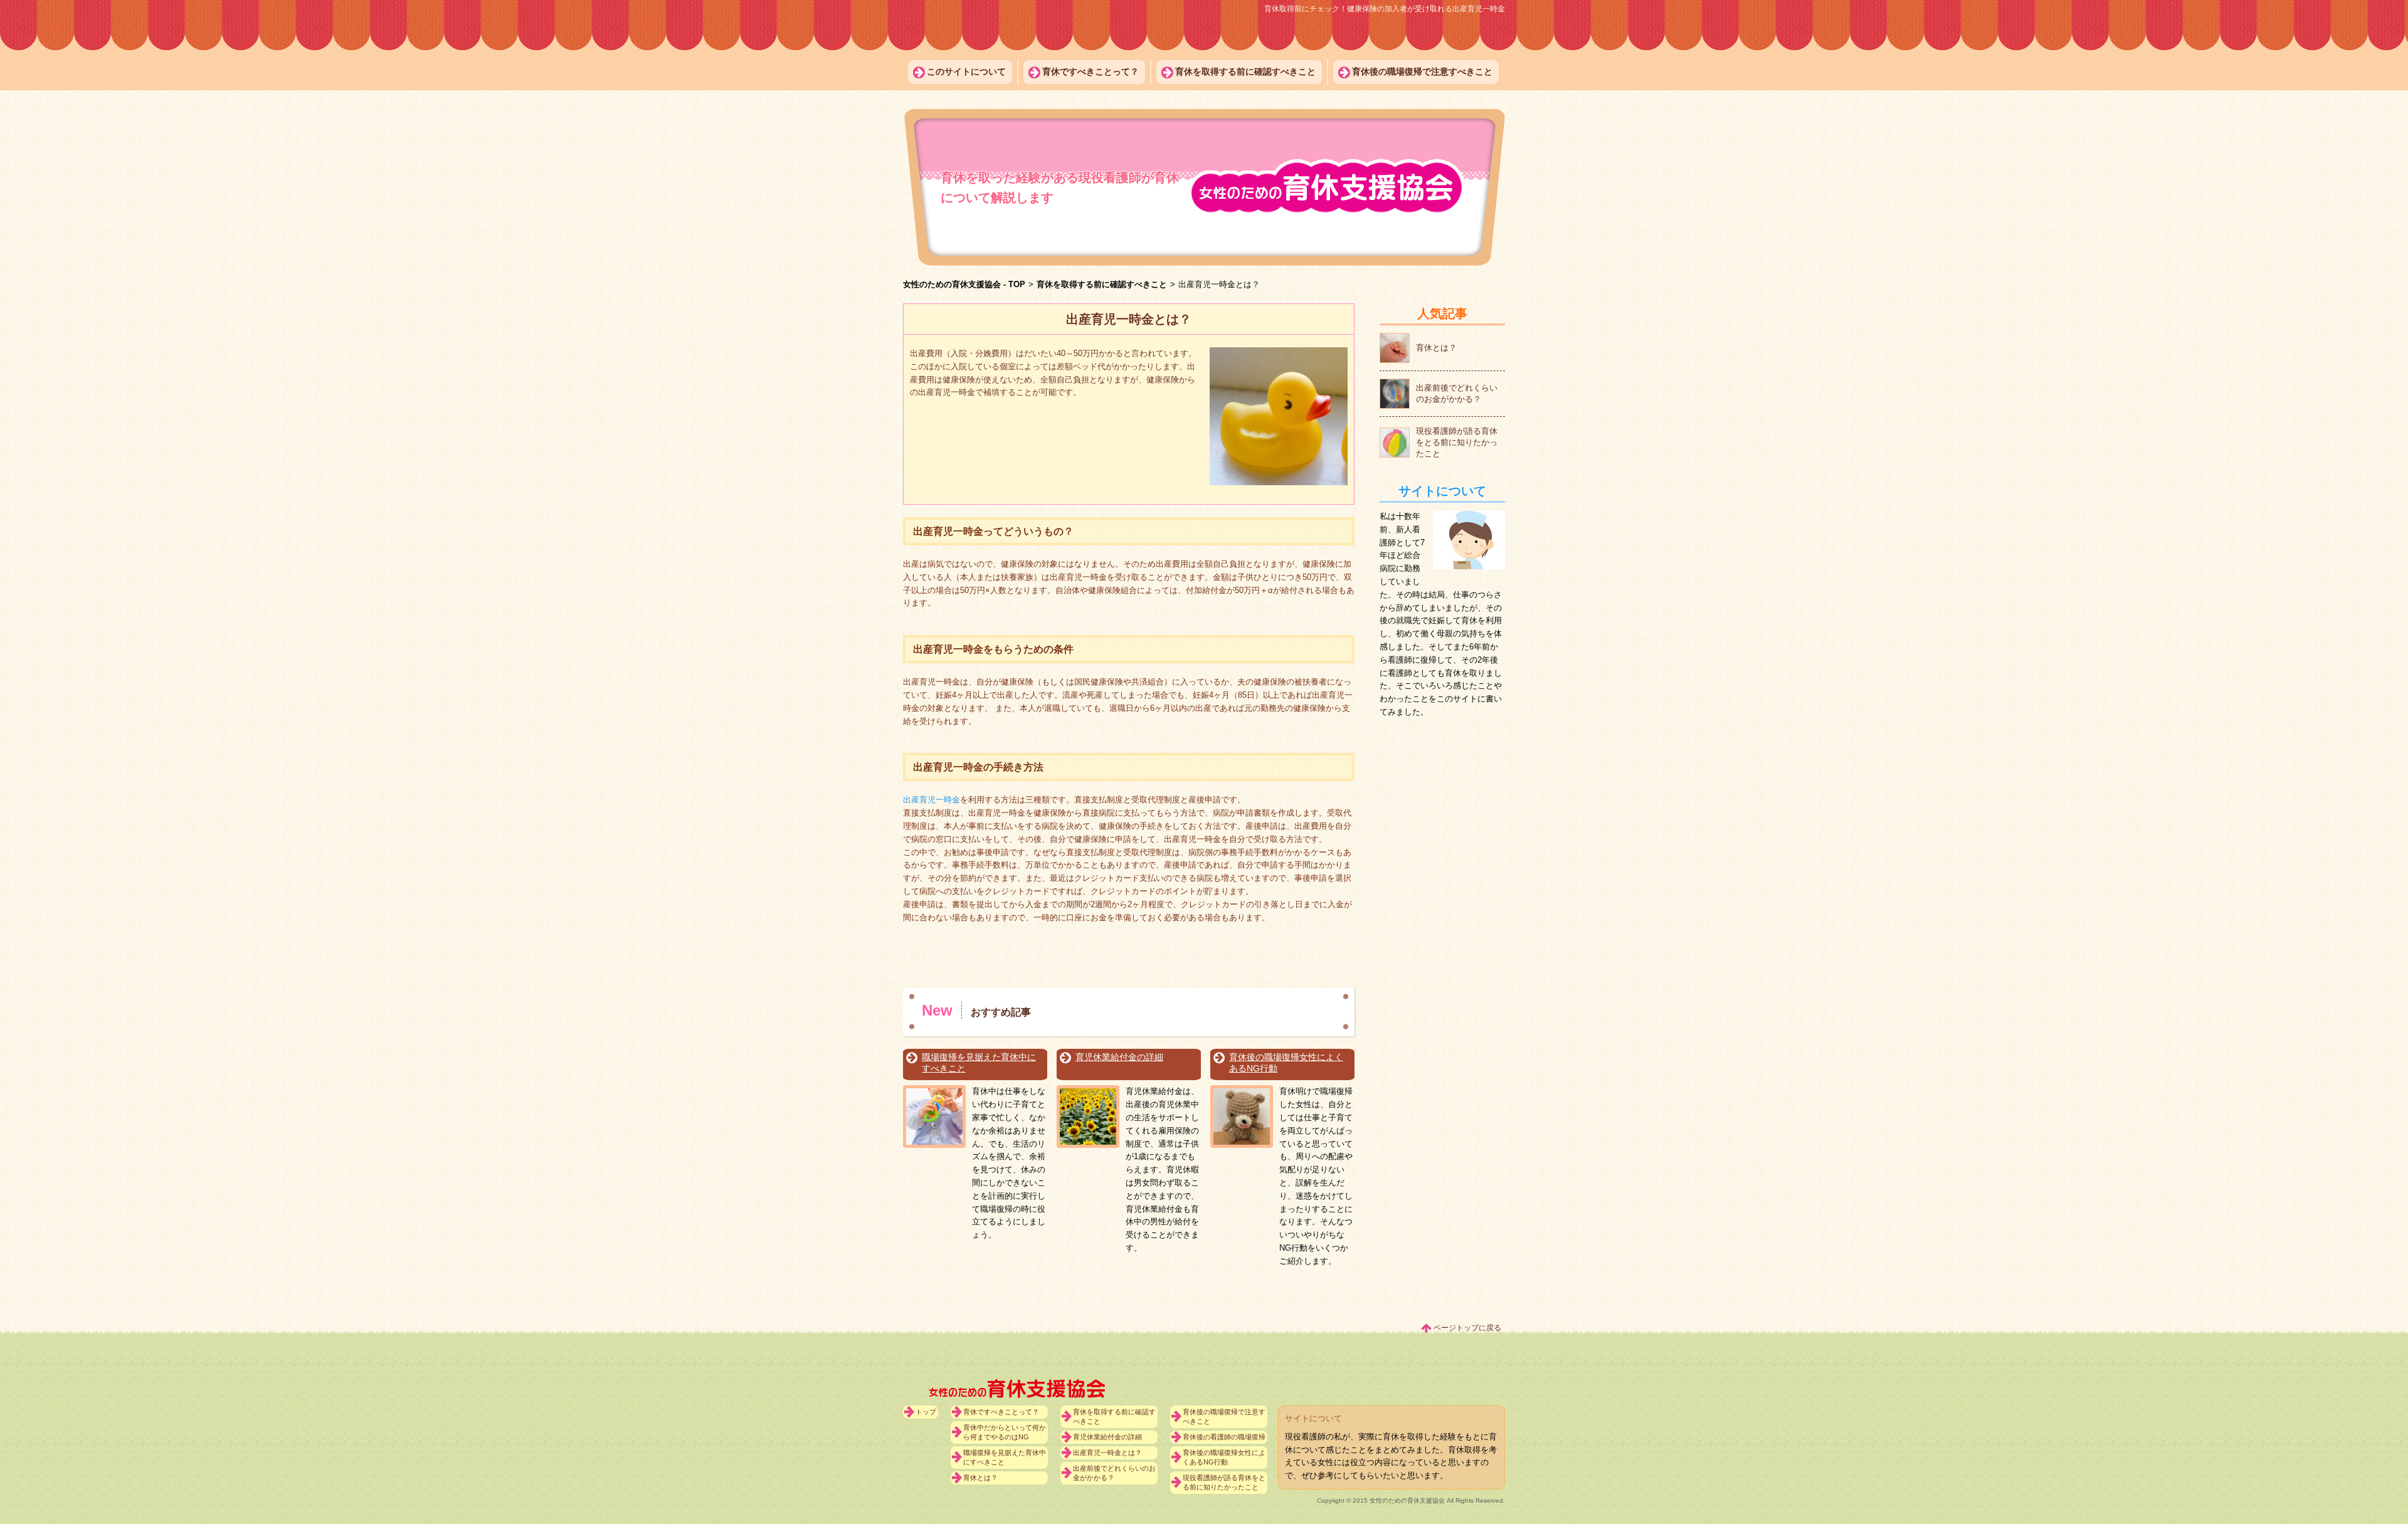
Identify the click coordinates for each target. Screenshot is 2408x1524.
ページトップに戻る (1467, 1328)
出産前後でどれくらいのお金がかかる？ (1114, 1473)
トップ (926, 1412)
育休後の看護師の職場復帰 (1224, 1437)
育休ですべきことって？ (1090, 71)
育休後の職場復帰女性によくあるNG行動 (1286, 1063)
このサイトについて (966, 71)
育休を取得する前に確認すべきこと (1245, 71)
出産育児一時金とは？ (1107, 1453)
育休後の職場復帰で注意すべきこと (1422, 71)
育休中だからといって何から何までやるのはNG (1005, 1432)
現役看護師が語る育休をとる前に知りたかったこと (1224, 1482)
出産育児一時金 (932, 800)
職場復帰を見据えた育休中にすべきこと (979, 1063)
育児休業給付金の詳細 (1119, 1057)
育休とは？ (980, 1478)
